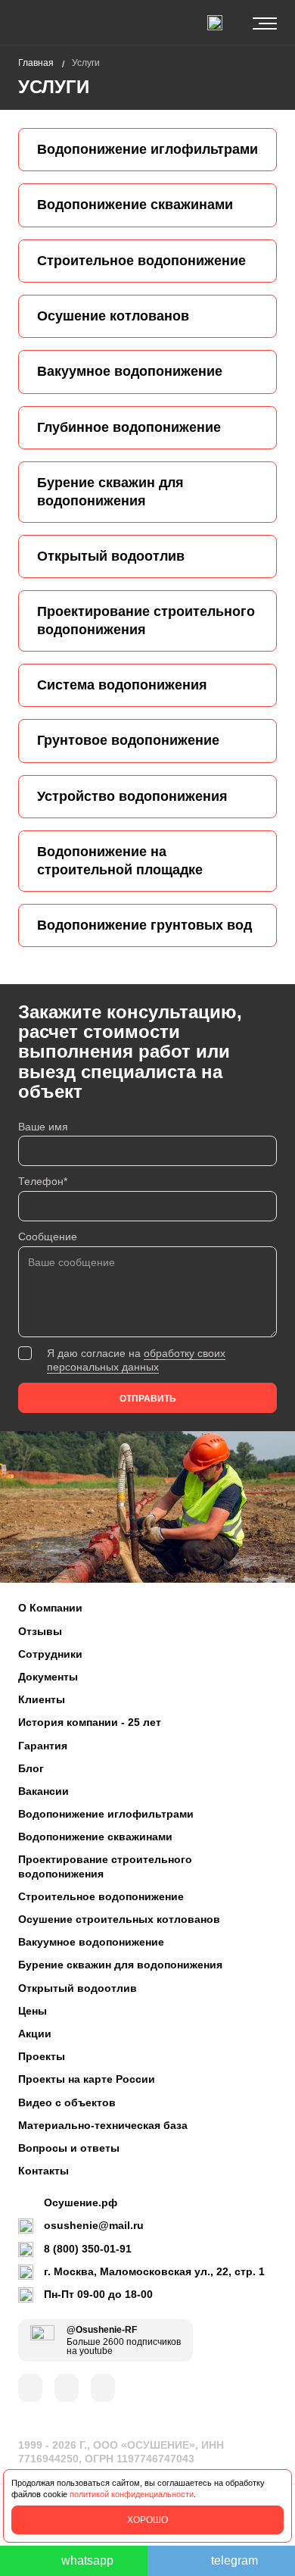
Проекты (42, 2056)
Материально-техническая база (103, 2125)
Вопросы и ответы (69, 2148)
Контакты (43, 2171)
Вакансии (43, 1791)
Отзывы (40, 1631)
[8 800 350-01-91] (215, 23)
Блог (31, 1768)
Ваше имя (43, 1127)
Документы (48, 1677)
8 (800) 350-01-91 (88, 2249)
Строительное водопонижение (101, 1896)
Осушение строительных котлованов (119, 1919)
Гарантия (43, 1746)
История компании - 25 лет (90, 1722)
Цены (33, 2011)
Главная (36, 63)
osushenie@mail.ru (94, 2225)
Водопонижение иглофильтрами (106, 1814)
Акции (35, 2034)
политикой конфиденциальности (132, 2494)
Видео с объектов (67, 2102)
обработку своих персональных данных (136, 1360)
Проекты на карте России (87, 2079)
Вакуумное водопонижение (91, 1942)
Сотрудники (50, 1654)
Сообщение (48, 1236)
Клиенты (42, 1699)
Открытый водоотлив (78, 1988)
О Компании (50, 1608)
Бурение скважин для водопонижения (120, 1965)
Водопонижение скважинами (95, 1837)
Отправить (148, 1399)
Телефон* (43, 1181)
